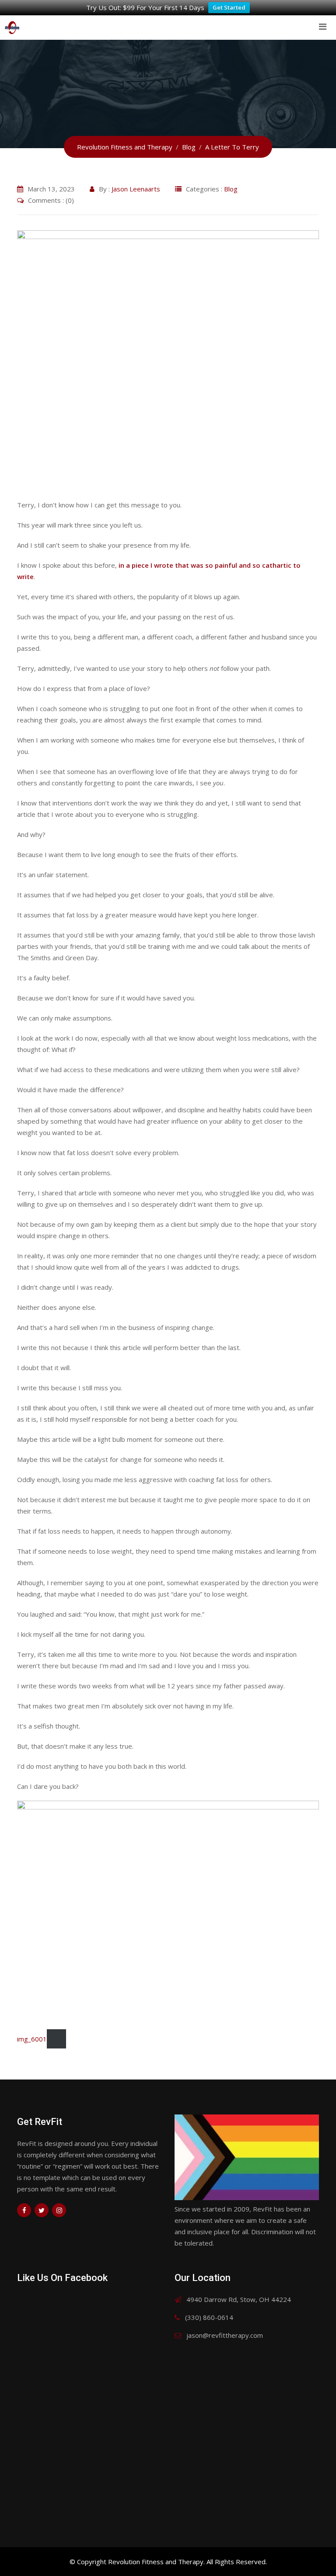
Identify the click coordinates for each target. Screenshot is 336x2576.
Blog (231, 189)
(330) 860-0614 (209, 2317)
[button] (168, 361)
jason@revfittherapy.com (225, 2335)
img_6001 (32, 2039)
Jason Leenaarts (136, 189)
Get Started (229, 7)
